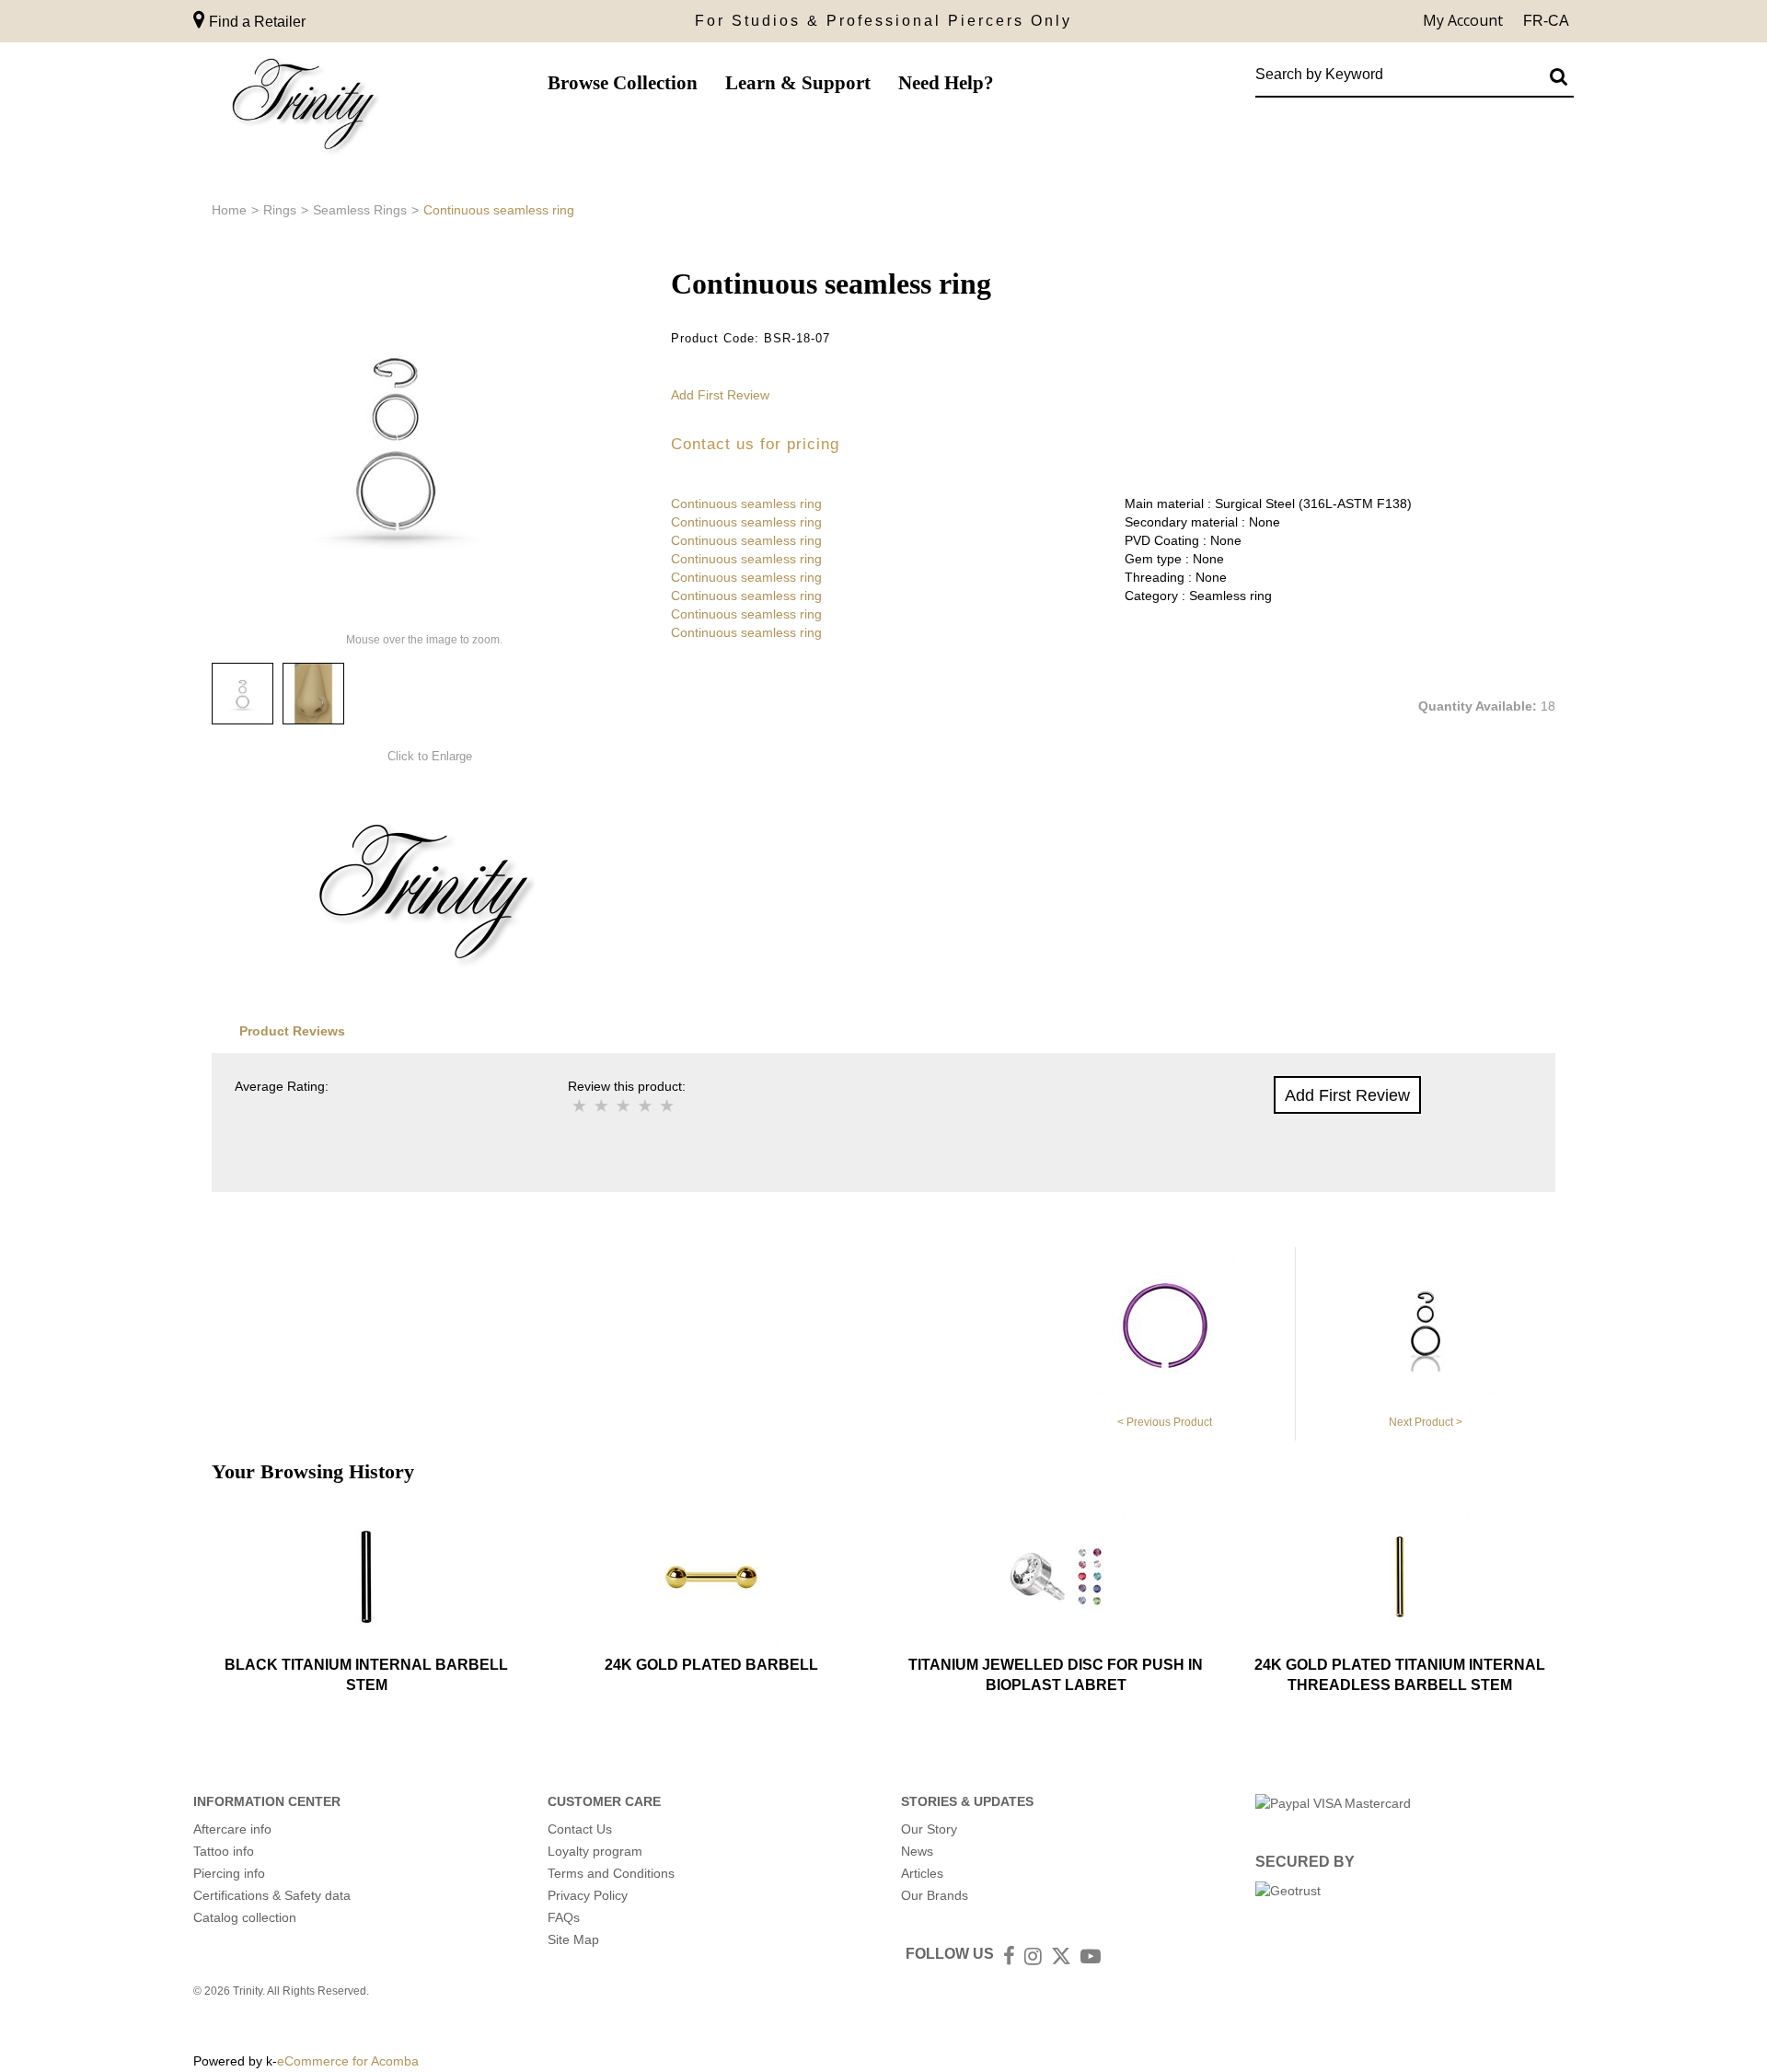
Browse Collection (623, 83)
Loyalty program (595, 1851)
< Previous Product (1165, 1422)
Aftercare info (232, 1829)
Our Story (929, 1829)
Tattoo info (224, 1851)
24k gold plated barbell (711, 1665)
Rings (280, 210)
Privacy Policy (588, 1895)
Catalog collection (245, 1917)
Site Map (573, 1939)
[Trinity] (304, 108)
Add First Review (720, 395)
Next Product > (1426, 1422)
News (917, 1851)
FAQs (564, 1917)
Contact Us (580, 1829)
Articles (922, 1873)
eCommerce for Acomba (348, 2061)
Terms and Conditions (611, 1873)
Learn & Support (798, 83)
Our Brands (935, 1895)
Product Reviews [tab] (292, 1031)
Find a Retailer (255, 22)
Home (229, 210)
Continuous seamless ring (746, 504)
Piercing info (229, 1873)
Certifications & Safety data (272, 1895)
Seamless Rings (360, 210)
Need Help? (946, 83)
